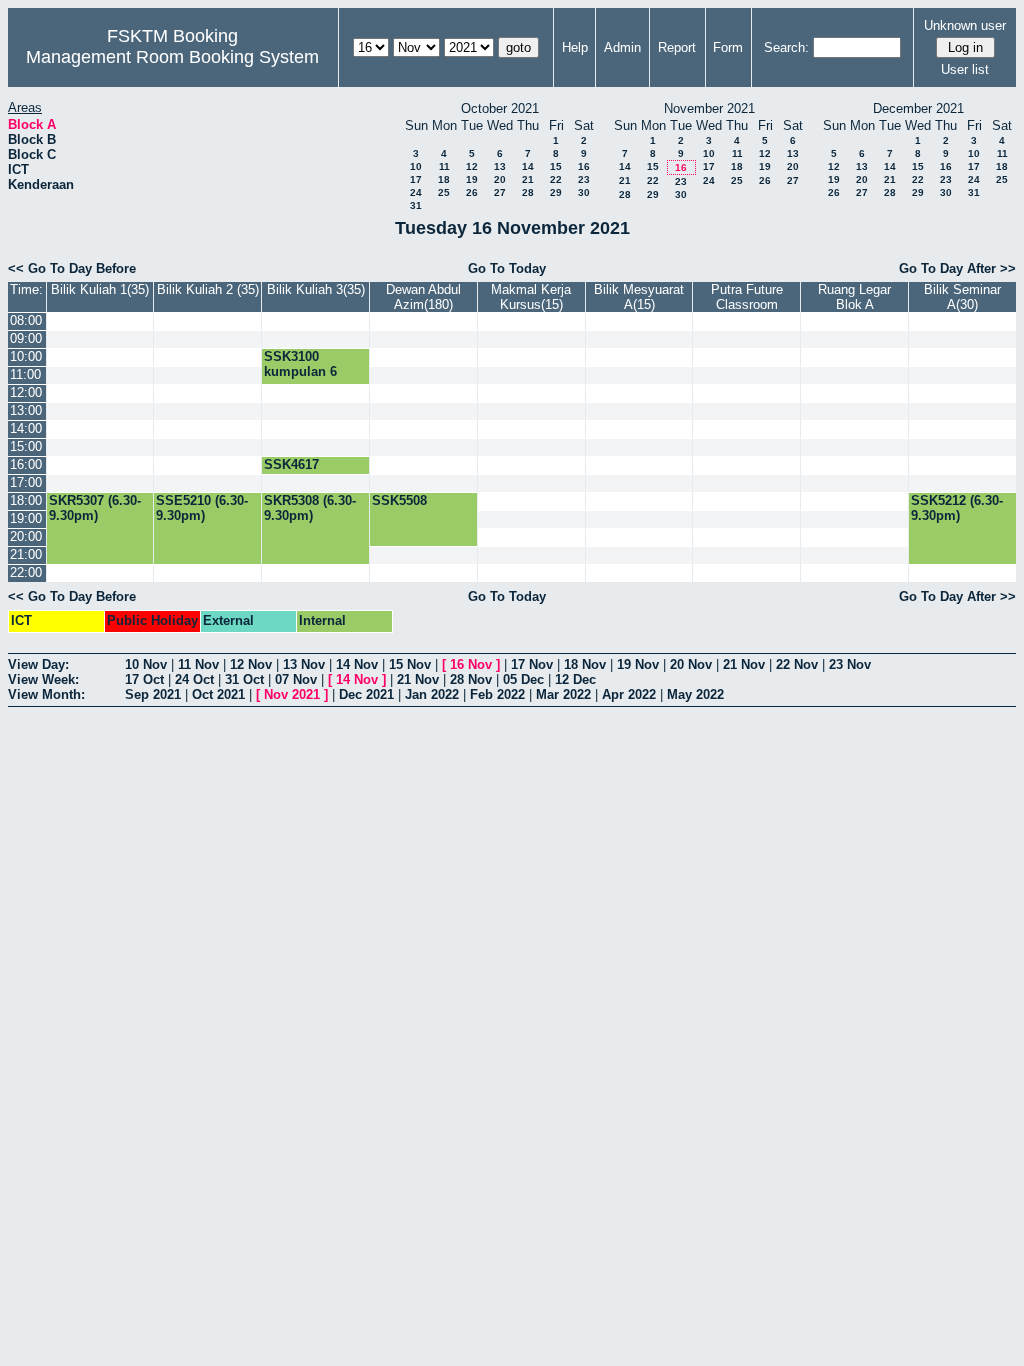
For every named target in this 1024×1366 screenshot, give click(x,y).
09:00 (26, 338)
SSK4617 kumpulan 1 (300, 472)
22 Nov (797, 664)
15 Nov (410, 664)
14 (528, 166)
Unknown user (965, 25)
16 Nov (471, 664)
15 (556, 166)
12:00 (26, 392)
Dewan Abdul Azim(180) (423, 297)
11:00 (25, 374)
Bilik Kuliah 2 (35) (208, 289)
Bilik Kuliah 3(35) (316, 289)
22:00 (26, 572)
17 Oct (144, 679)
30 (584, 192)
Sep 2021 (153, 694)
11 (444, 166)
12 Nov (251, 664)
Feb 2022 (497, 694)
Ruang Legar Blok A (854, 297)
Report (677, 47)
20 (500, 179)
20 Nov (691, 664)
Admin (622, 47)
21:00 (26, 554)
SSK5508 (399, 500)
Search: (786, 47)
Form (728, 47)
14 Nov (357, 664)
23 (584, 179)
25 (444, 192)
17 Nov (532, 664)
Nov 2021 (292, 694)
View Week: (43, 679)
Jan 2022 (432, 694)
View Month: (46, 694)
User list (965, 69)
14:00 (26, 428)
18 (444, 179)
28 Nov (471, 679)
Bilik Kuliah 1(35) (100, 289)
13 (500, 166)
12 (472, 166)
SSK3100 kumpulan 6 (300, 364)
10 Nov (146, 664)
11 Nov (198, 664)
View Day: (38, 664)
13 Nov (304, 664)
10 (416, 166)
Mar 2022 (563, 694)
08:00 (26, 320)
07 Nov (296, 679)
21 (528, 179)
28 (528, 192)
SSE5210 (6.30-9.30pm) (202, 508)
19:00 (26, 518)
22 (556, 179)
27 (500, 192)
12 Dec (575, 679)
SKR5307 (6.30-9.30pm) (95, 508)
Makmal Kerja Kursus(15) (531, 297)
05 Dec (523, 679)
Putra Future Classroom (747, 297)
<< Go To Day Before (72, 268)
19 (472, 179)
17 (416, 179)
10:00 (26, 356)
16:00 (26, 464)
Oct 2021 (218, 694)
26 (472, 192)
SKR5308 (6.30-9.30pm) (310, 508)
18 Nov (585, 664)
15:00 (26, 446)
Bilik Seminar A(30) (962, 297)
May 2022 (695, 694)
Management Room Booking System (172, 57)
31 (416, 205)
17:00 (26, 482)
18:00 (26, 500)
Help (575, 47)
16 (584, 166)
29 (556, 192)
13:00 (26, 410)
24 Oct (194, 679)
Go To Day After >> (957, 268)
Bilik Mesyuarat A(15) (639, 297)
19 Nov (638, 664)
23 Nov (850, 664)
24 (416, 192)
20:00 (26, 536)
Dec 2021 (366, 694)
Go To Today (507, 268)
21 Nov (744, 664)
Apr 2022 (629, 694)
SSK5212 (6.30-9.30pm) (957, 508)
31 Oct (244, 679)
